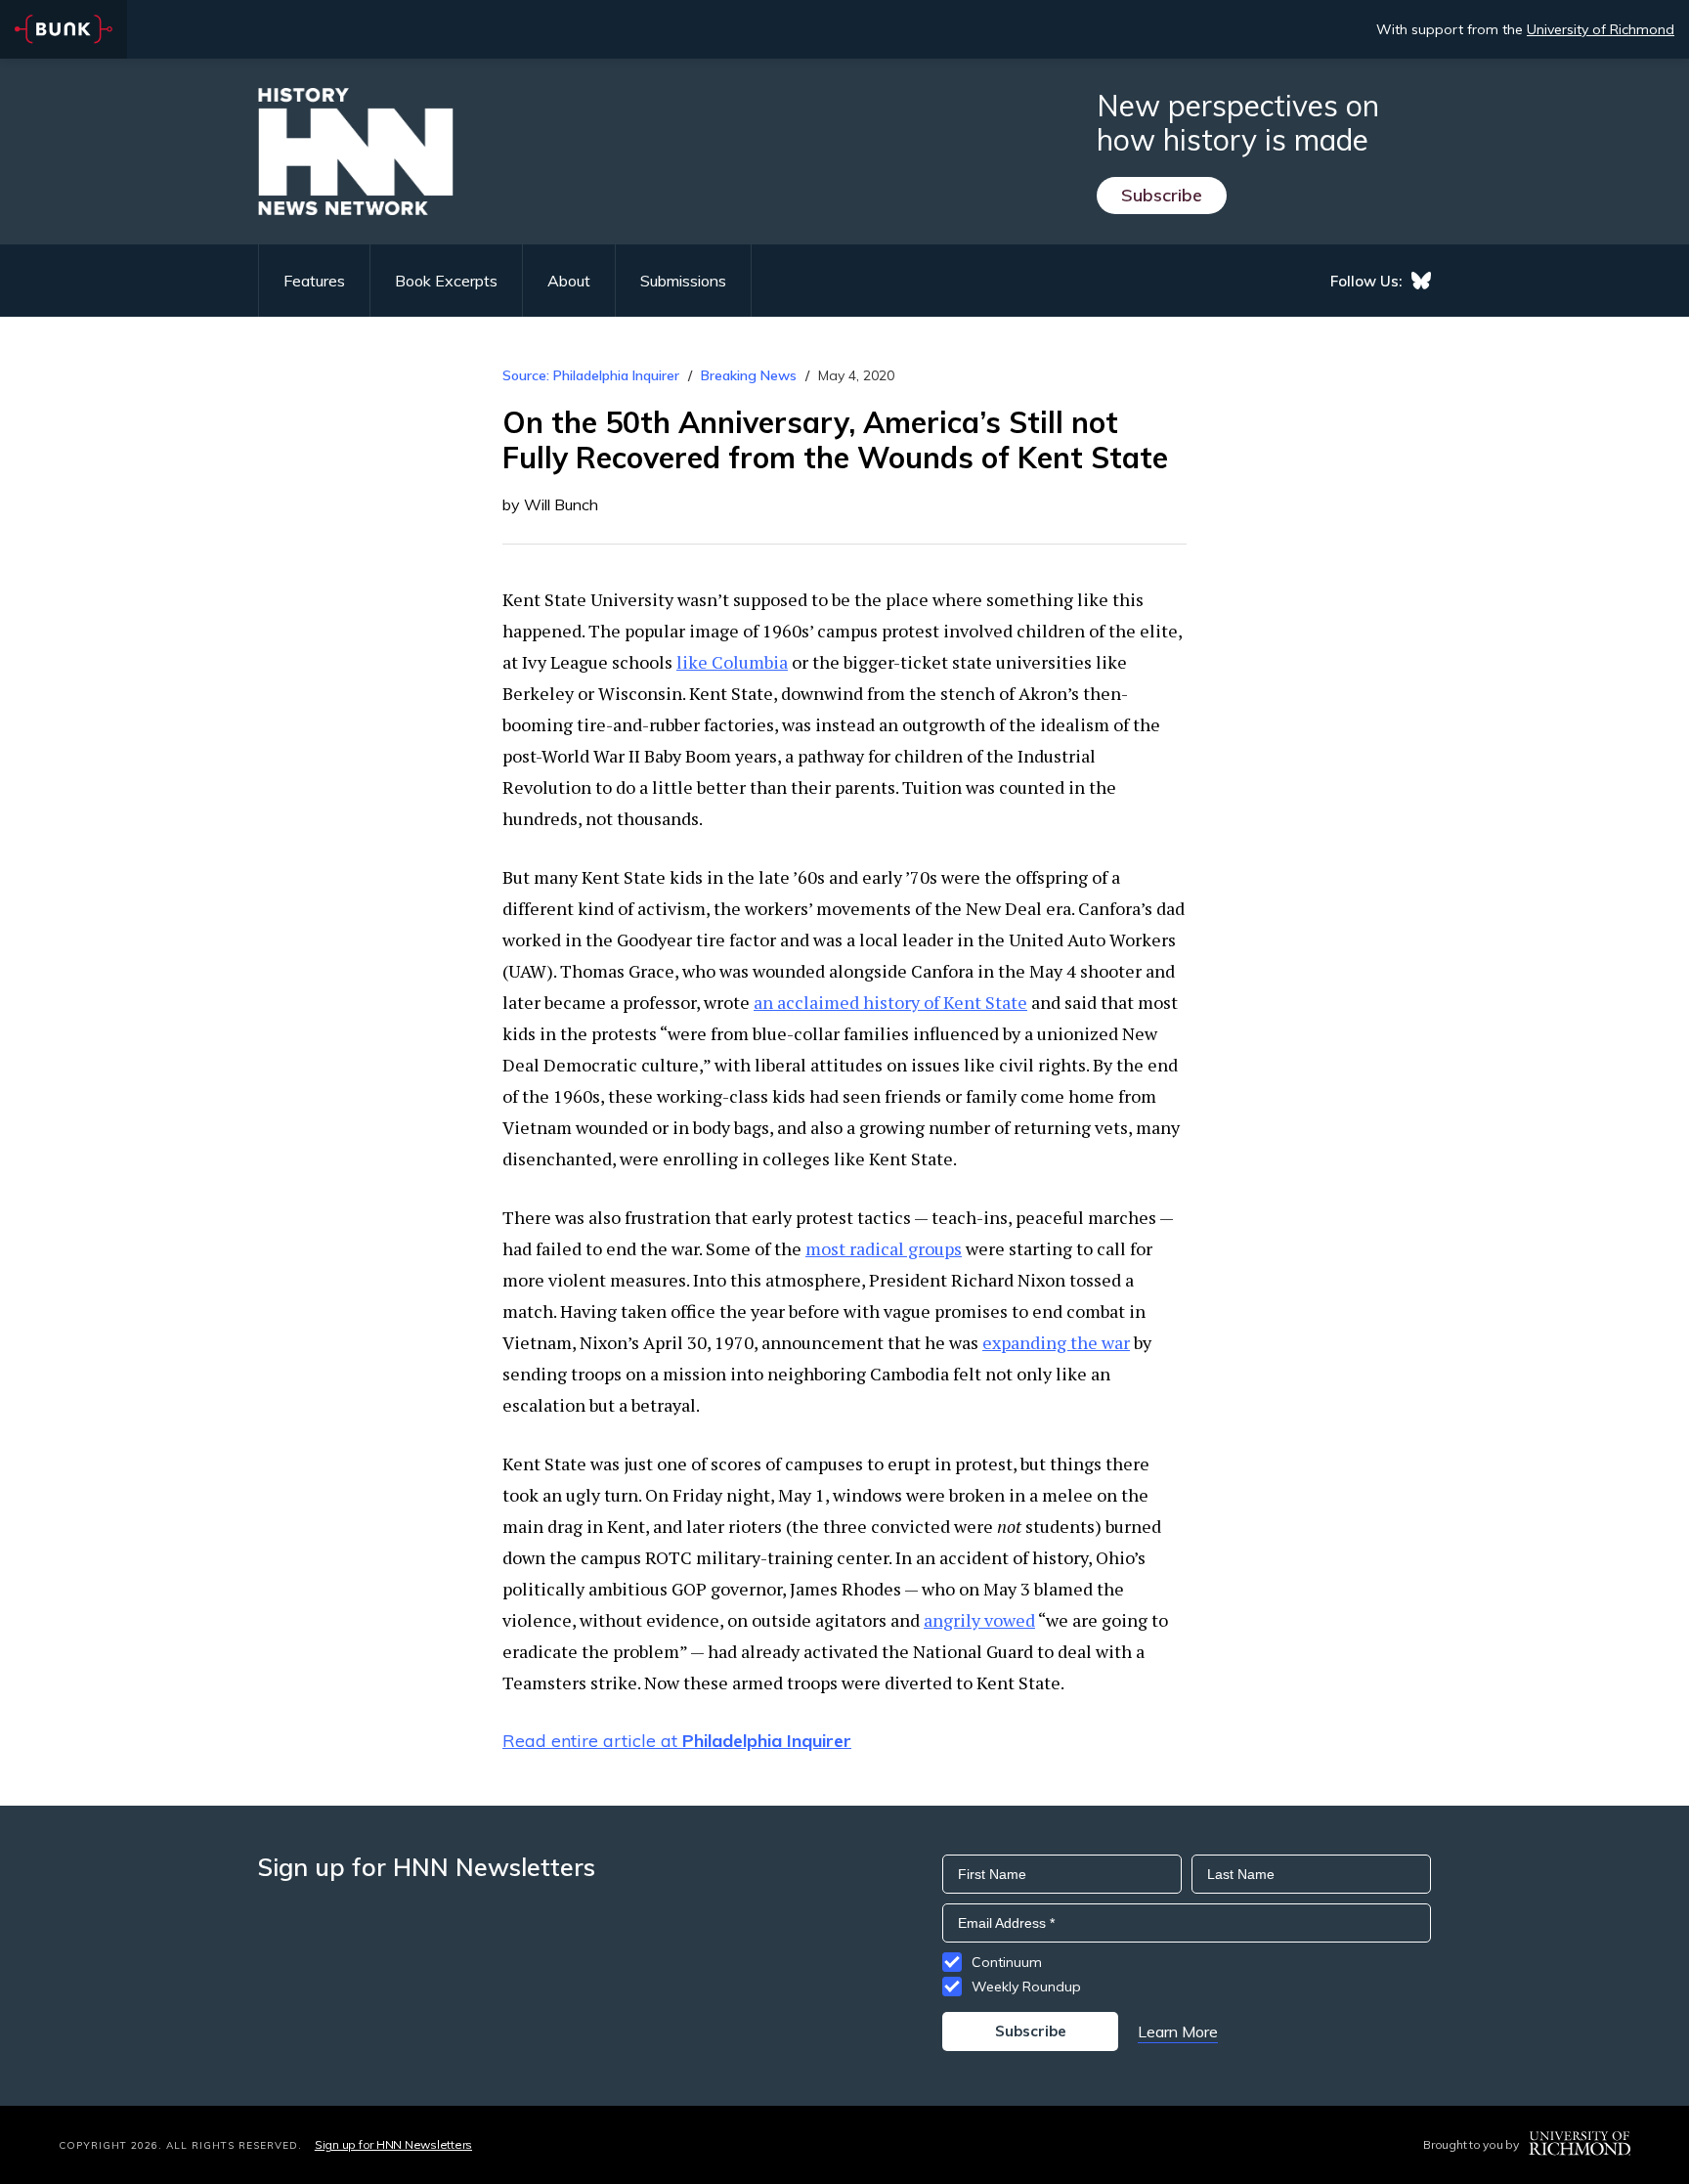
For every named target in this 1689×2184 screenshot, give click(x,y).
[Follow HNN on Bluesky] (1421, 281)
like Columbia (732, 662)
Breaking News (749, 375)
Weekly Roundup (1026, 1987)
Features (314, 281)
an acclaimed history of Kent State (890, 1002)
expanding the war (1056, 1342)
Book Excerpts (446, 281)
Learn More (1178, 2031)
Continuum (1007, 1962)
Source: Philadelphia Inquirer (591, 375)
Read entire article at (677, 1741)
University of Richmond (1601, 29)
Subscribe (1162, 195)
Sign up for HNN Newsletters (393, 2144)
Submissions (683, 281)
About (569, 281)
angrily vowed (979, 1620)
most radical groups (884, 1248)
